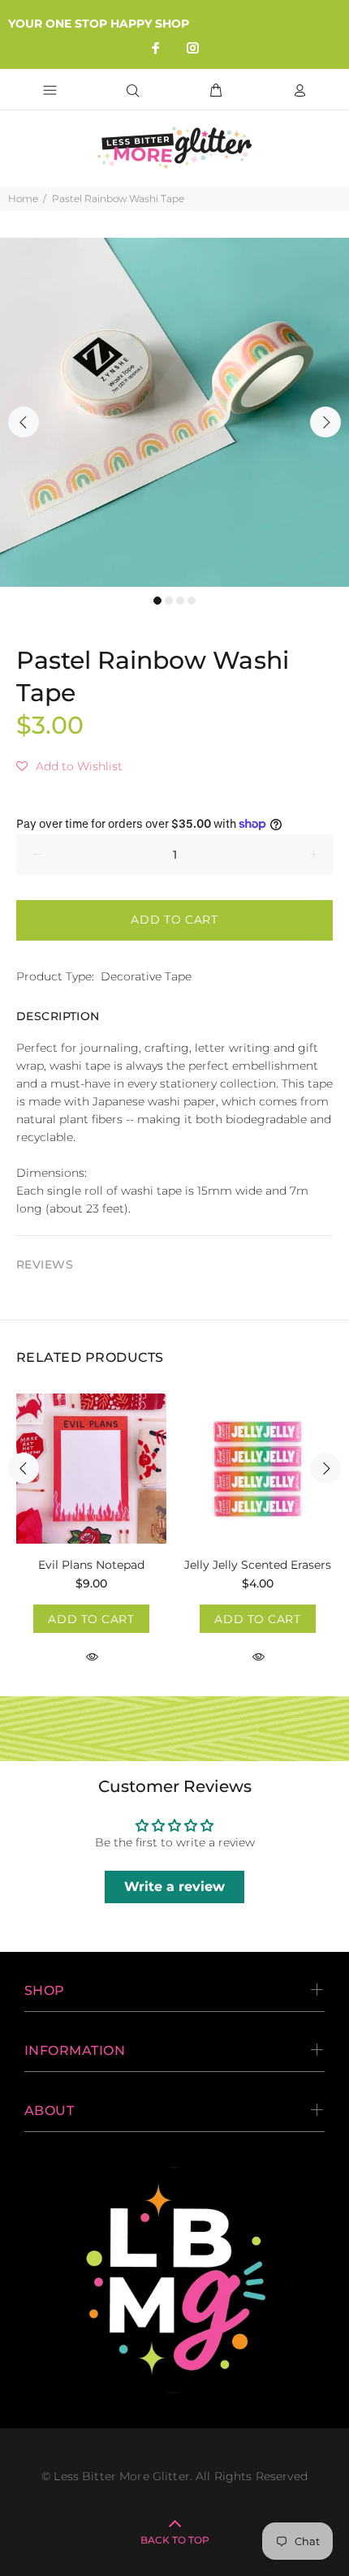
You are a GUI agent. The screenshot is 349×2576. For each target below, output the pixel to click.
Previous (24, 422)
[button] (69, 766)
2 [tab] (169, 601)
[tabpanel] (174, 412)
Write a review (174, 1887)
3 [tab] (180, 601)
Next (325, 422)
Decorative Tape (146, 976)
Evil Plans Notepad (91, 1565)
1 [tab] (157, 601)
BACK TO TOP (175, 2540)
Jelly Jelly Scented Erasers (258, 1565)
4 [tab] (192, 601)
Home (23, 198)
